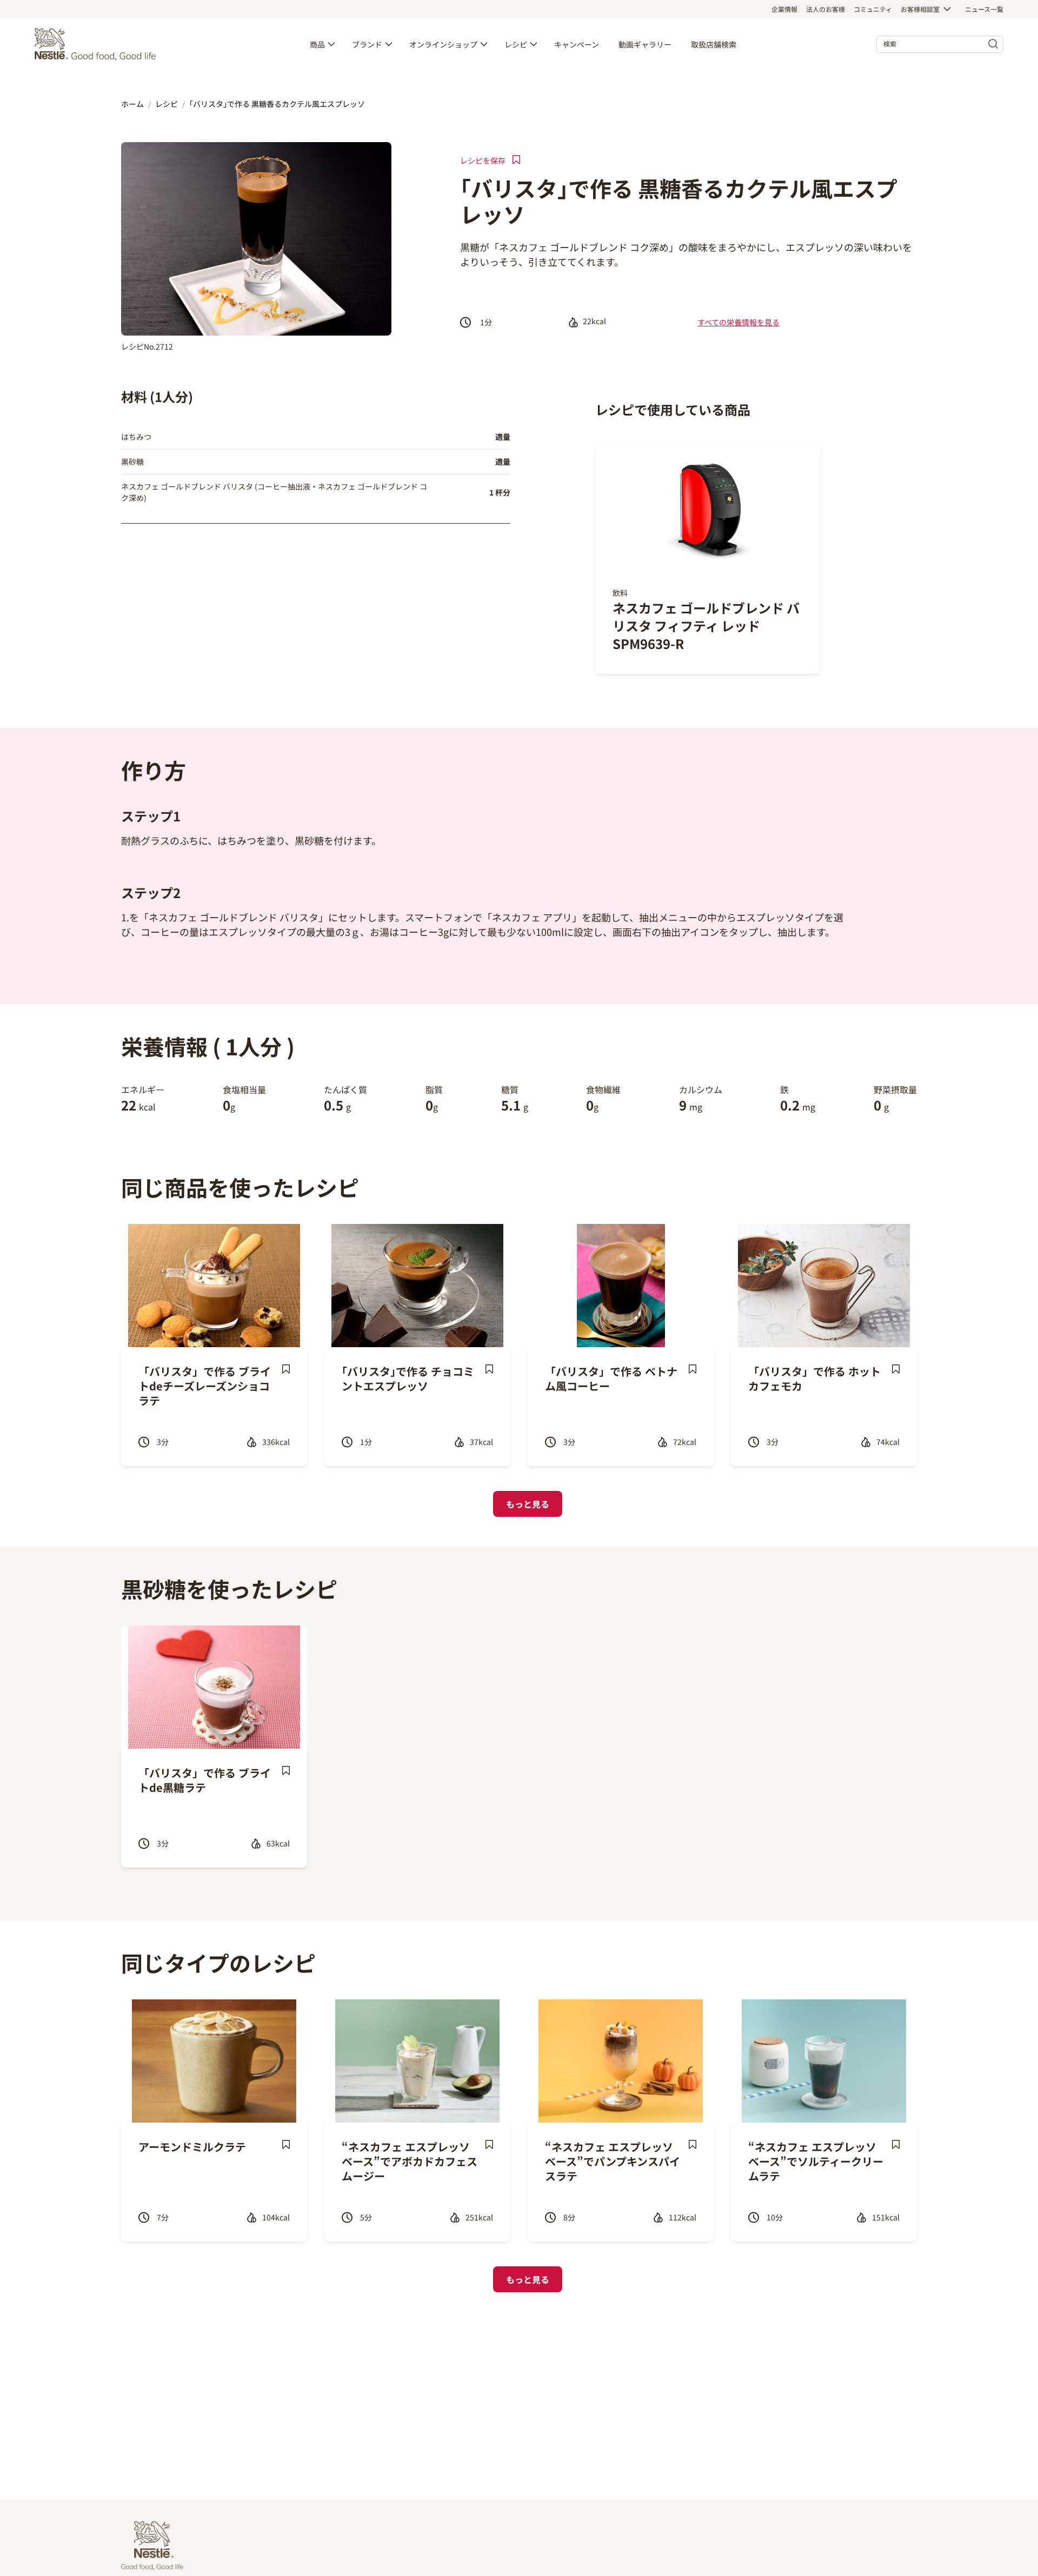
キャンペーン (577, 44)
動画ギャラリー (645, 44)
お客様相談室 (920, 9)
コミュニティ (873, 9)
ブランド (367, 44)
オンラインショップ (443, 44)
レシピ (516, 44)
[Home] (98, 44)
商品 (317, 44)
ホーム (132, 104)
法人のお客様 (826, 9)
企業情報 (784, 9)
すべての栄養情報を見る (738, 322)
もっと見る (528, 1504)
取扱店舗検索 (714, 44)
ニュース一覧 (984, 9)
